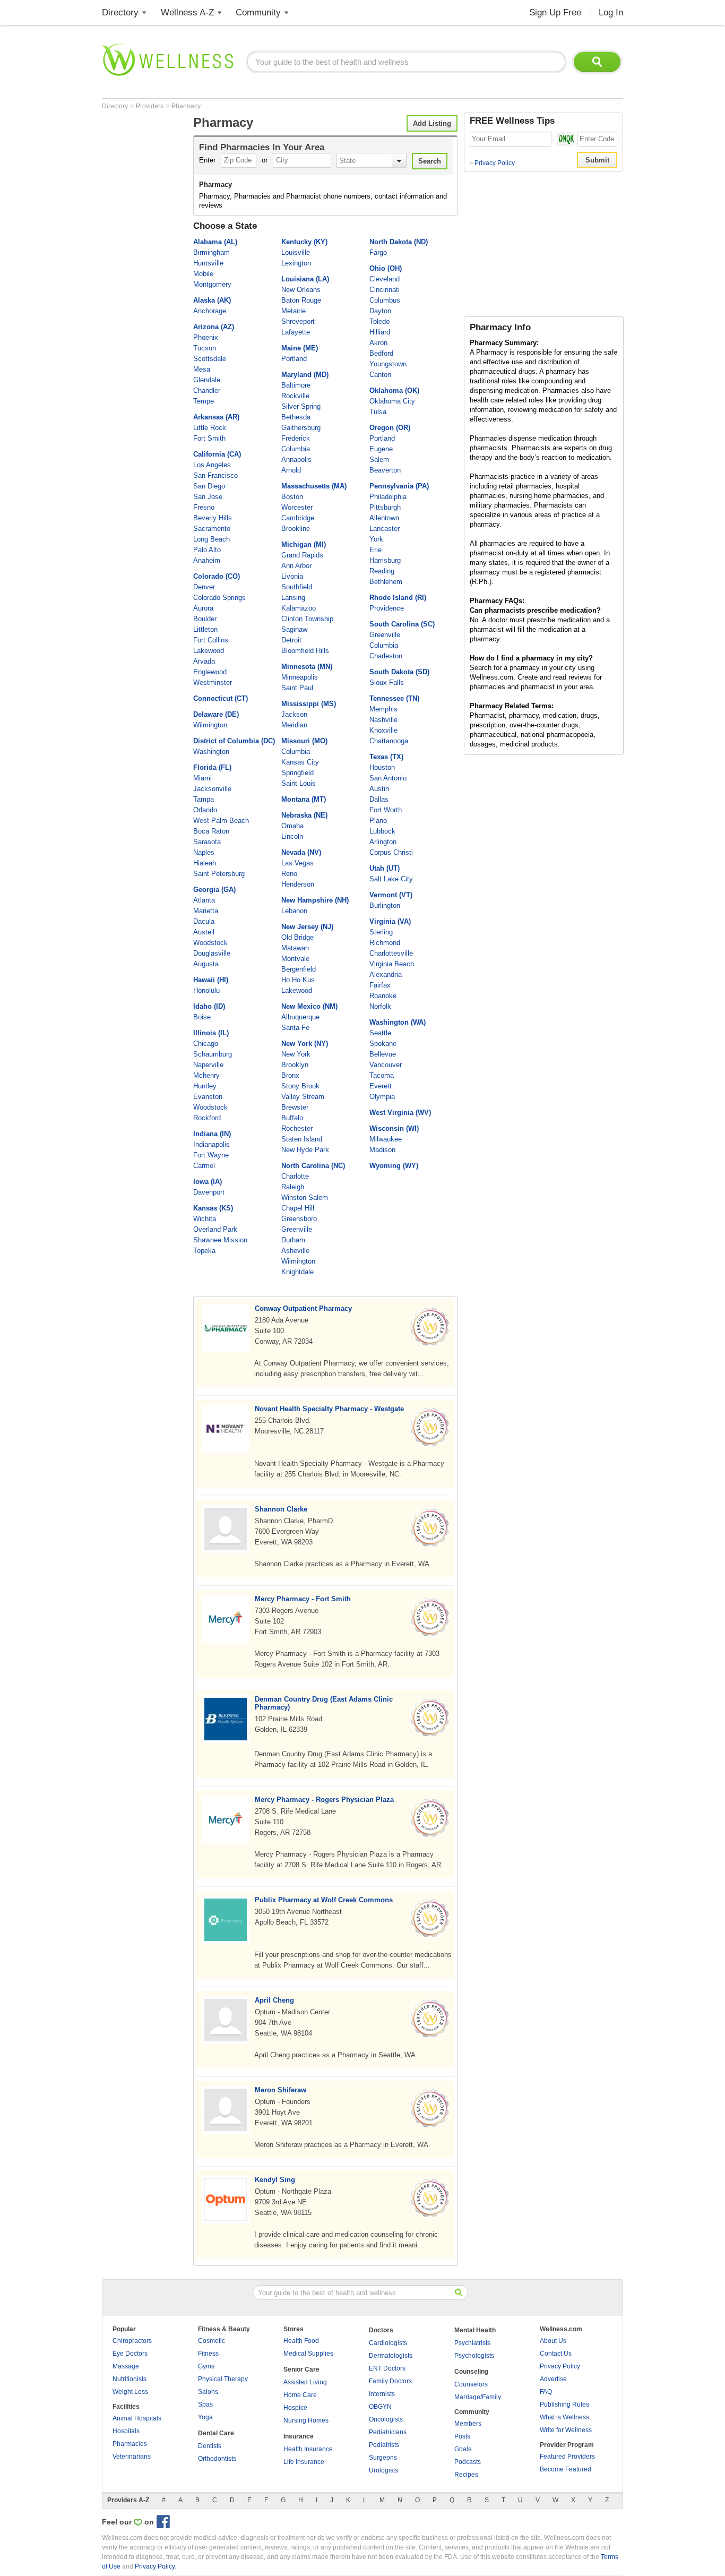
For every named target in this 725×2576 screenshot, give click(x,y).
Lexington (296, 263)
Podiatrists (384, 2445)
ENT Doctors (387, 2368)
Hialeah (205, 863)
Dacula (204, 921)
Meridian (294, 725)
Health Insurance (308, 2449)
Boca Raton (211, 831)
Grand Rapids (302, 555)
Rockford (207, 1118)
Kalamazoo (299, 608)
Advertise (553, 2379)
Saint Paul (297, 688)
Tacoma (382, 1075)
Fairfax (380, 985)
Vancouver (386, 1065)
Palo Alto (207, 550)
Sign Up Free (555, 12)
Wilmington (210, 725)
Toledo (379, 321)
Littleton (205, 629)
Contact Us (556, 2354)
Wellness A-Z (187, 12)
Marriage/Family (478, 2397)
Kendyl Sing (275, 2180)
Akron (378, 343)
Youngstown (388, 364)
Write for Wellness (566, 2430)
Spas (205, 2405)
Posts (462, 2436)
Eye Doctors (130, 2354)
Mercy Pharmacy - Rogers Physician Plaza (324, 1800)
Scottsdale (210, 359)
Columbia (296, 449)
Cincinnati (385, 290)
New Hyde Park (305, 1150)
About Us (553, 2341)
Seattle (380, 1033)
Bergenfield (299, 969)
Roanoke (383, 996)
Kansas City (300, 762)
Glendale (207, 380)
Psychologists (474, 2356)
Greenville (297, 1229)
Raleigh (293, 1187)
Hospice (295, 2408)
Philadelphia (388, 497)
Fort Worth (386, 810)
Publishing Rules (564, 2405)
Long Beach (212, 539)
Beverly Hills (213, 518)
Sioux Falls (387, 682)
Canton (380, 375)
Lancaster (385, 529)
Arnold (291, 470)
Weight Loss (130, 2392)
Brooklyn (295, 1065)
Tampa (204, 799)
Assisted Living (305, 2382)
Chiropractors (132, 2341)
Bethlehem (386, 582)
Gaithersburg (301, 428)
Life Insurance (304, 2462)
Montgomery (212, 284)
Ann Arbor (296, 566)
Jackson (294, 714)
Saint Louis (299, 783)
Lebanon (294, 911)
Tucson (205, 348)
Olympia (382, 1097)
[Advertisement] (144, 272)
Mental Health (475, 2330)
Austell (204, 932)
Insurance (299, 2436)
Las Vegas (297, 863)
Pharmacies (130, 2444)
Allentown (384, 518)
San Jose (208, 497)
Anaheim (207, 560)
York (376, 539)
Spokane (383, 1044)
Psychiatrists (472, 2343)
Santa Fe (295, 1028)
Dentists (210, 2446)
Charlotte (295, 1176)
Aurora (203, 608)
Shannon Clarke (281, 1509)
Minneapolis (300, 677)
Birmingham (212, 252)
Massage (126, 2366)
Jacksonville (212, 789)
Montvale (295, 959)
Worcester (297, 507)
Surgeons (383, 2458)
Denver (204, 587)
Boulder (205, 619)
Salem (379, 460)
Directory (120, 12)
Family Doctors (390, 2381)
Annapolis (296, 460)
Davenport (209, 1192)
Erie (376, 550)
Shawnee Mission (220, 1240)
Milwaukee (386, 1139)
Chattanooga (389, 741)
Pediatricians (388, 2432)
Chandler (207, 390)
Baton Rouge (301, 300)
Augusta (206, 964)
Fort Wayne (211, 1155)
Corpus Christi (391, 852)
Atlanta (204, 900)
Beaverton (385, 470)
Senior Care (301, 2369)
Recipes (466, 2475)
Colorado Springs (219, 598)
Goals (463, 2449)
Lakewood (209, 651)
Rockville (295, 396)
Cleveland (385, 279)
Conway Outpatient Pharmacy (303, 1308)
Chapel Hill (298, 1208)
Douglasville (212, 953)
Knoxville (383, 730)
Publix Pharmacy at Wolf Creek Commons (324, 1900)
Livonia (292, 576)
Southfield (297, 587)
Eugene (381, 449)
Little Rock (210, 428)
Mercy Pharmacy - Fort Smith (303, 1599)
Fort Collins (211, 640)
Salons (208, 2392)
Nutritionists (130, 2379)
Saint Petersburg (219, 874)
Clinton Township (307, 619)
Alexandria (386, 974)
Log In (611, 12)
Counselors (471, 2384)
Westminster (213, 682)
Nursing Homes (306, 2420)
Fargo (378, 252)
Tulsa (378, 412)
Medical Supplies (308, 2354)
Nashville (383, 720)
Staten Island (302, 1139)
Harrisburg (385, 560)
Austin (379, 789)
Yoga (205, 2417)
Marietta (206, 911)
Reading (382, 571)
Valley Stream (303, 1097)
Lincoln (292, 836)
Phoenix (206, 337)
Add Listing (432, 123)
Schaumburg (213, 1054)
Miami (202, 778)
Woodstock (210, 943)
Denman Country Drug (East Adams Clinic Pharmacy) (324, 1703)
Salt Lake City (391, 879)
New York (296, 1054)
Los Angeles (212, 465)
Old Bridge (297, 937)
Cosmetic (212, 2341)
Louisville (296, 252)
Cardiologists (388, 2343)
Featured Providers (567, 2457)
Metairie (294, 311)
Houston (382, 767)
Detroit (291, 640)
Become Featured (566, 2469)
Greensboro (299, 1219)
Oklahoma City (392, 401)
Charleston (386, 656)
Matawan (295, 948)
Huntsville (208, 263)
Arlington (383, 842)
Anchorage (210, 311)
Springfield (297, 773)
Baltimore (296, 385)
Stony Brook (300, 1086)
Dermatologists (391, 2356)
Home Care (300, 2395)
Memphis (383, 709)
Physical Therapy (223, 2379)
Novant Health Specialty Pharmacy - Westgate (329, 1409)
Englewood (210, 672)
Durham (293, 1240)
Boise (202, 1017)
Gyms (206, 2366)
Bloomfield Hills (305, 651)
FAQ (546, 2392)
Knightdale (297, 1272)
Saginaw (294, 629)
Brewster (295, 1107)
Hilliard (380, 332)
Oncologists (386, 2419)
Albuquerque (300, 1017)
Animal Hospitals (137, 2418)
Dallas (379, 799)
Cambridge (298, 518)
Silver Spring (301, 406)
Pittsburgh (385, 507)
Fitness (208, 2354)
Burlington (385, 905)
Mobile (203, 274)
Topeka (204, 1251)
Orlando (205, 810)
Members (468, 2424)
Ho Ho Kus (298, 980)
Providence (387, 608)
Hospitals (126, 2431)
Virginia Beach (392, 964)
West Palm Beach (221, 821)
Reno (289, 874)
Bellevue (383, 1054)
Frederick (296, 438)
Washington (211, 752)
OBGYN (380, 2407)
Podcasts (468, 2462)
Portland (294, 359)
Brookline (296, 529)
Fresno (204, 507)
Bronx (290, 1075)
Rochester (297, 1128)
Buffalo (292, 1118)
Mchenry (206, 1075)
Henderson (298, 884)
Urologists (383, 2470)
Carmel (204, 1166)
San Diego (209, 486)
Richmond (385, 943)
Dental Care (216, 2433)
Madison (382, 1150)
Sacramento (212, 529)
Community (258, 12)
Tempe (204, 401)
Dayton (380, 311)
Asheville (295, 1251)
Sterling (381, 932)
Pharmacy (186, 106)
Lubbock (382, 831)
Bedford (381, 353)
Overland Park (215, 1229)
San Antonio (388, 778)
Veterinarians (132, 2457)
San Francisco (215, 475)
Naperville (208, 1065)
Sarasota (207, 842)
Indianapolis (212, 1144)
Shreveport (298, 321)
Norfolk (380, 1006)
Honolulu (206, 990)
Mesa (202, 369)
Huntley (205, 1086)
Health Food (301, 2341)
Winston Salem (305, 1197)
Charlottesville (391, 953)
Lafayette (296, 332)
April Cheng (274, 2000)
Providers (150, 106)
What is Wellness (564, 2417)
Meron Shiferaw (280, 2090)
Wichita (205, 1219)
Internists (382, 2394)
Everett (381, 1086)
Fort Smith (209, 438)
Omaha (292, 826)
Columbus (385, 300)
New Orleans (301, 290)
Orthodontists (217, 2459)
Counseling (471, 2372)
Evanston (208, 1097)
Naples (204, 852)
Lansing (293, 598)
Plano (378, 821)
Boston (292, 497)
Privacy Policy (492, 163)
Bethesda (296, 417)
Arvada (204, 661)
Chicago (206, 1044)
